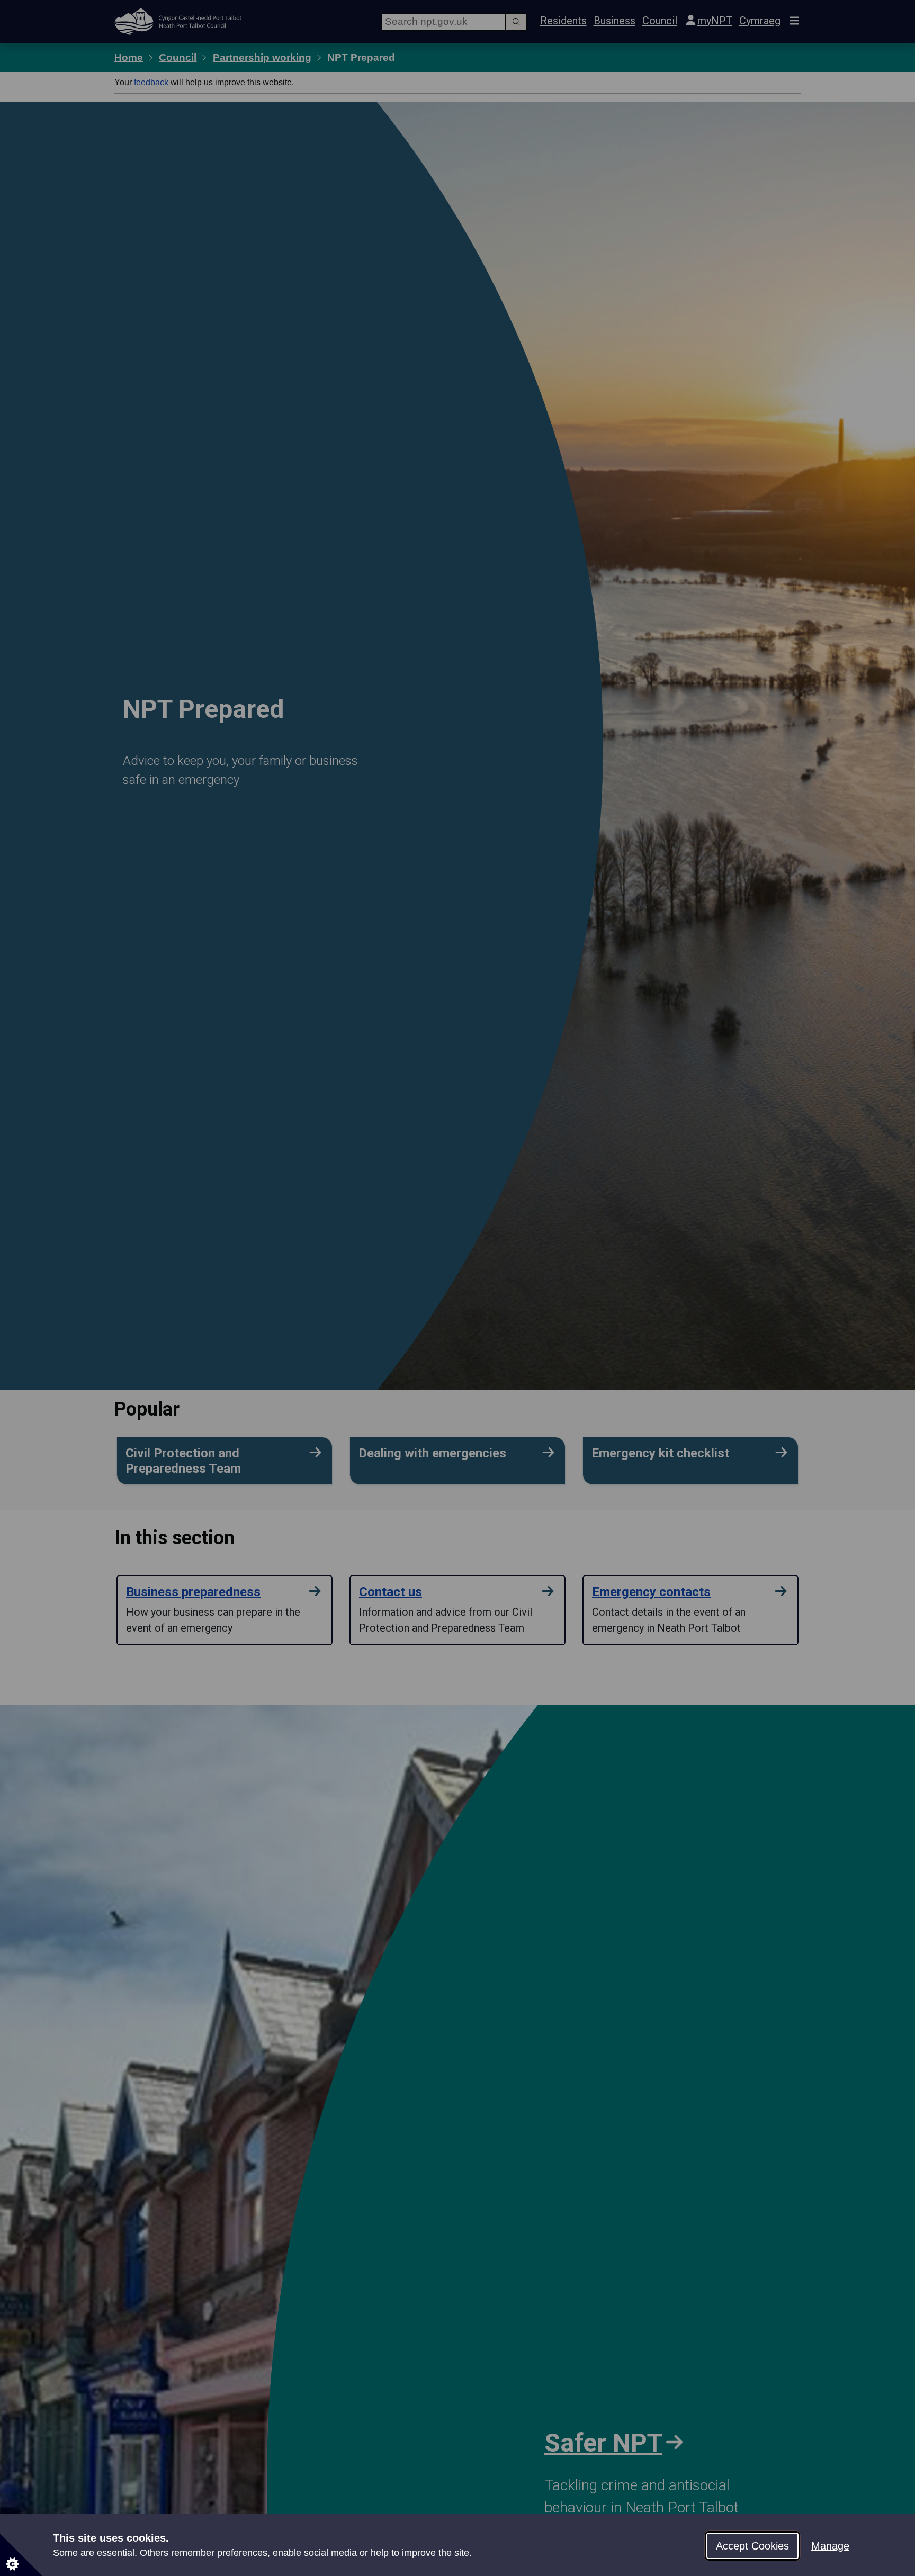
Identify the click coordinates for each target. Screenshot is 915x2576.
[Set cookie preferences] (21, 2555)
